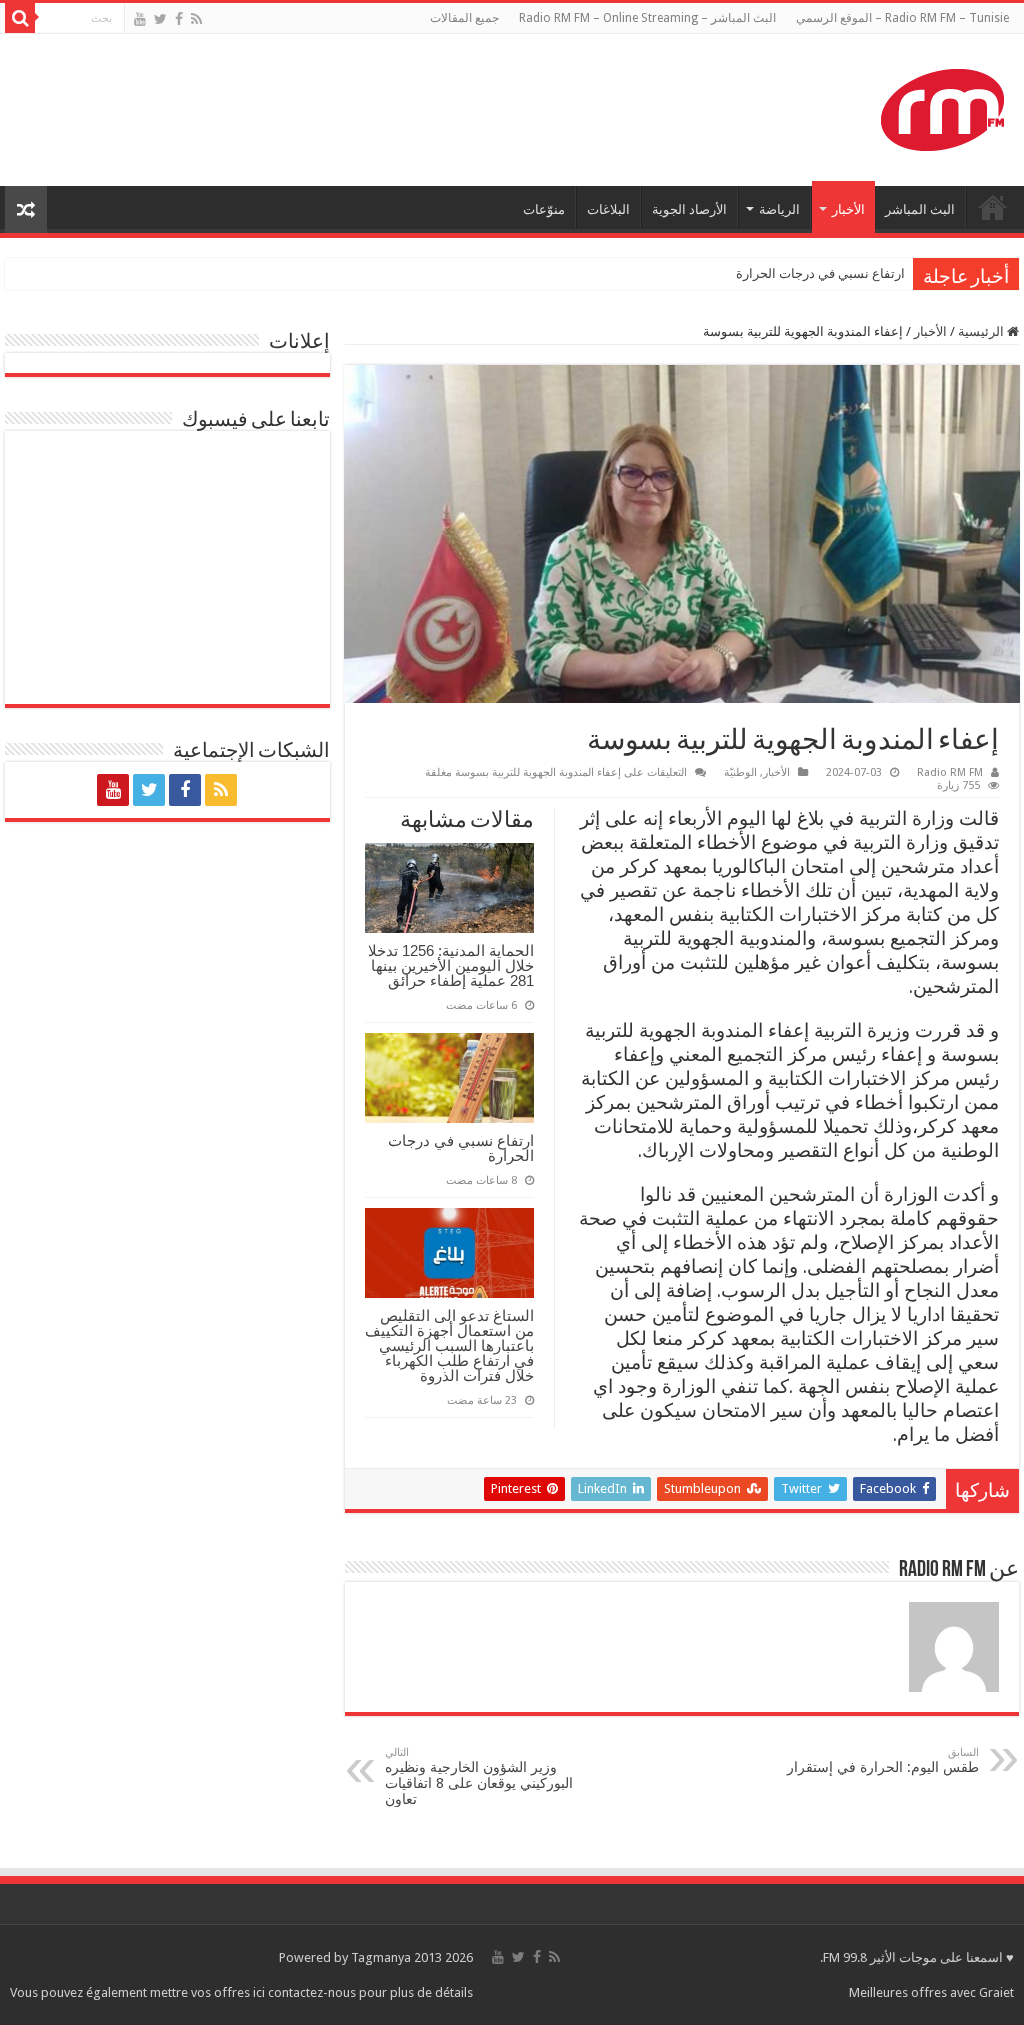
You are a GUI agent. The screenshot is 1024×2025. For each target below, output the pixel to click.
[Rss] (196, 19)
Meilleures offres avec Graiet (931, 1992)
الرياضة (779, 209)
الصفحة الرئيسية (993, 207)
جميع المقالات (464, 18)
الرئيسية (982, 331)
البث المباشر (920, 209)
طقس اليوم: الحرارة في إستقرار (883, 1760)
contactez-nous (313, 1992)
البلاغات (608, 209)
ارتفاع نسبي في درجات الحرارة (820, 273)
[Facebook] (179, 19)
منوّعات (544, 209)
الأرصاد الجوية (689, 209)
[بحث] (20, 18)
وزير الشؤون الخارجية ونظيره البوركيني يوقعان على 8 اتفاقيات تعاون (479, 1776)
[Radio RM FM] (942, 106)
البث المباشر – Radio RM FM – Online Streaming (647, 18)
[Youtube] (140, 19)
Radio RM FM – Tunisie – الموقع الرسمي (902, 18)
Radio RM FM (950, 772)
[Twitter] (160, 19)
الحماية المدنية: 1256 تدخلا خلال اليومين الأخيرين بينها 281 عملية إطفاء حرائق (451, 965)
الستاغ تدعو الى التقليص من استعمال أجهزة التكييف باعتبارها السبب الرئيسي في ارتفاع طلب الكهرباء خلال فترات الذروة (449, 1345)
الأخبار (848, 209)
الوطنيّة (740, 772)
